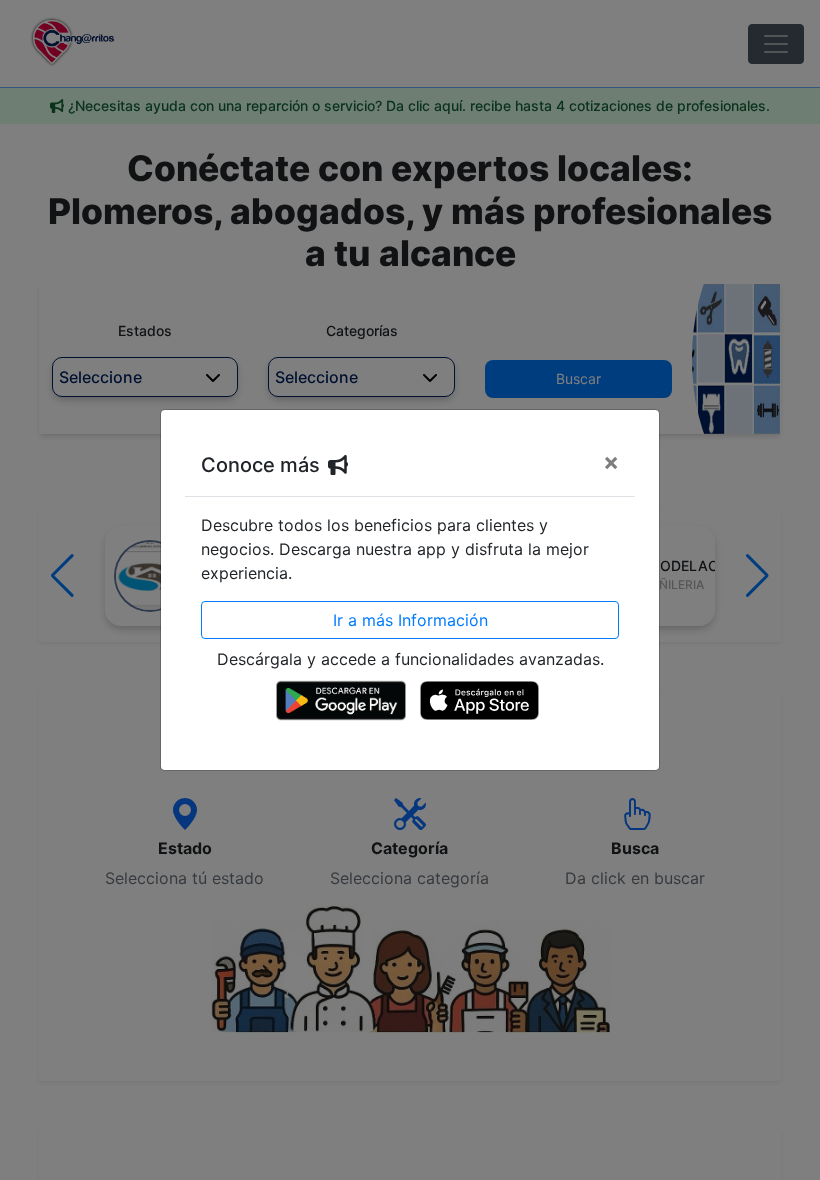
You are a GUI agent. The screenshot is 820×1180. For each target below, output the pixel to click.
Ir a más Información (410, 620)
